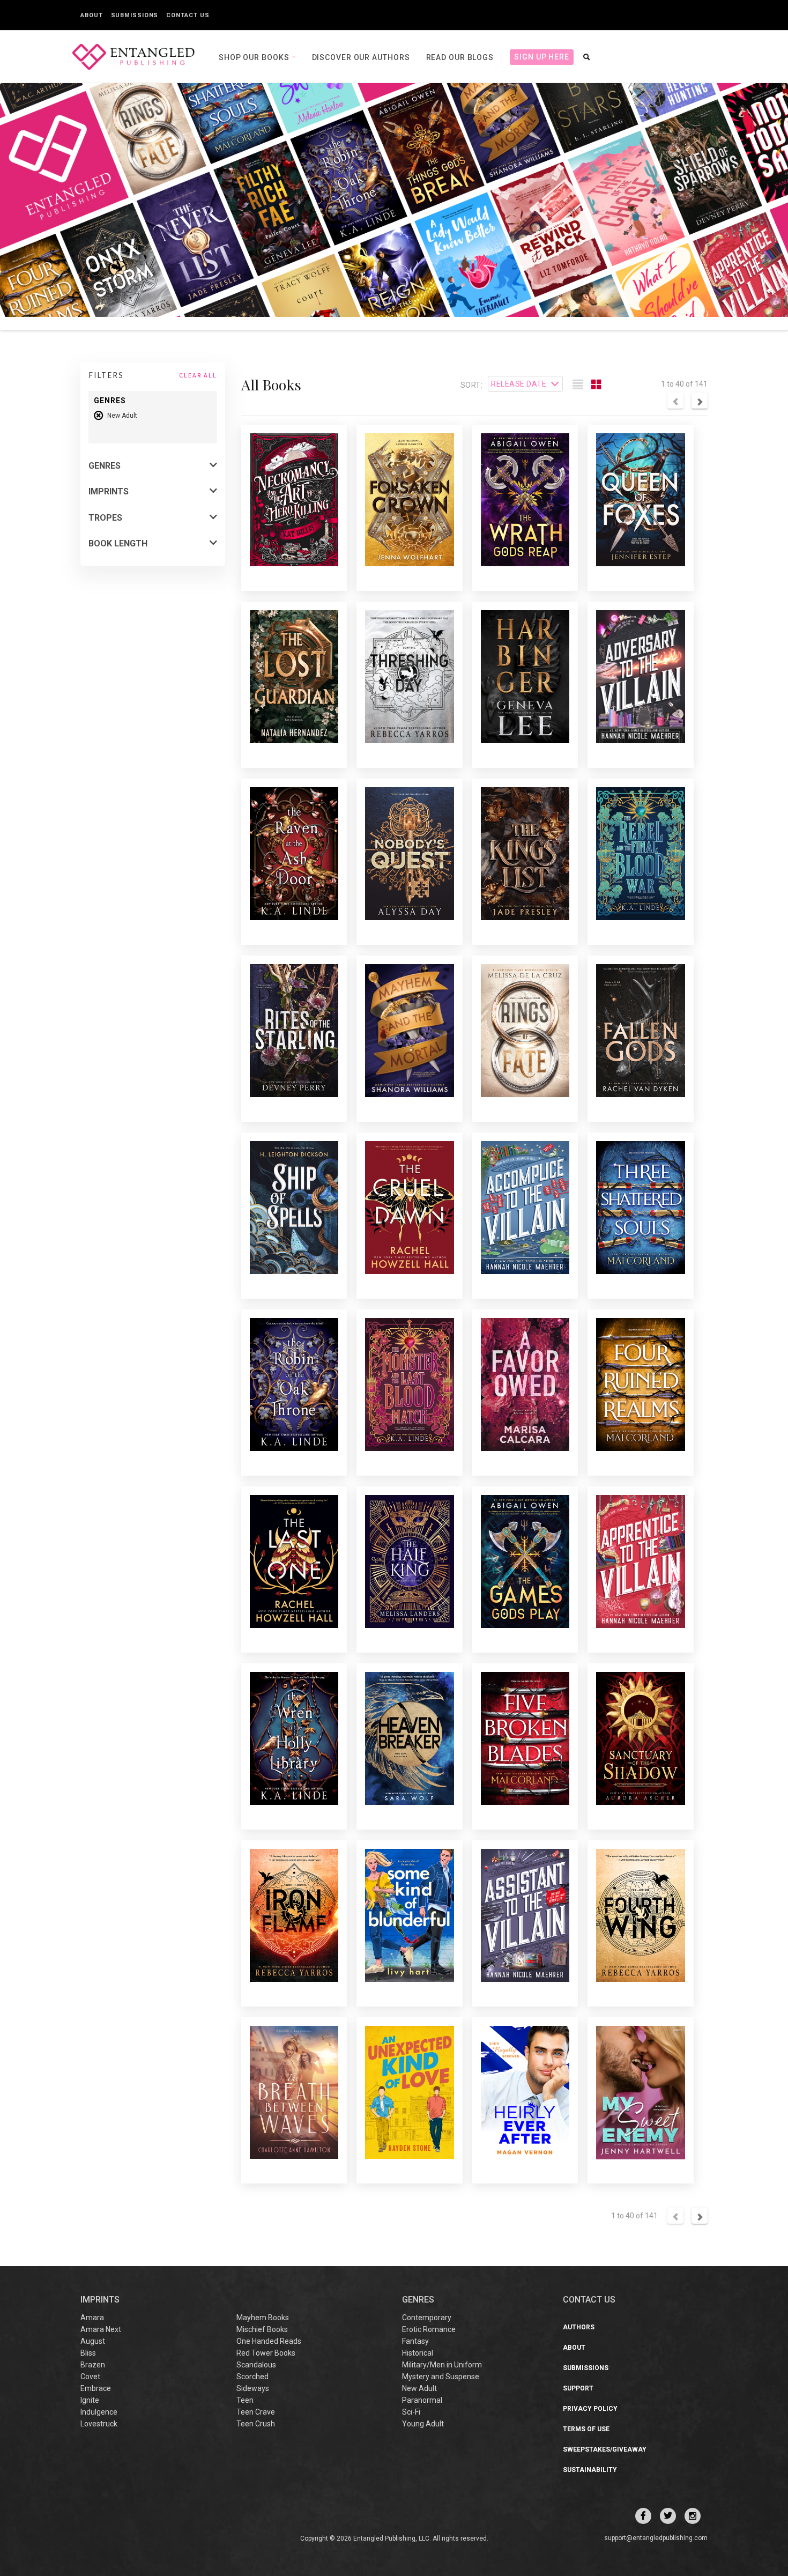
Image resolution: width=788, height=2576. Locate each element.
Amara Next (101, 2329)
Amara (92, 2318)
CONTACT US (589, 2300)
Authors (579, 2327)
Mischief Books (262, 2329)
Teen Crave (256, 2412)
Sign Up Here (542, 57)
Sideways (253, 2388)
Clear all (198, 375)
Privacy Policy (590, 2409)
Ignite (90, 2400)
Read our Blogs (460, 57)
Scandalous (256, 2365)
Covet (90, 2377)
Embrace (96, 2388)
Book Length (118, 543)
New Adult (419, 2388)
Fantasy (415, 2341)
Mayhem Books (263, 2318)
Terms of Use (586, 2429)
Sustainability (590, 2470)
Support (578, 2388)
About (92, 15)
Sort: (471, 385)
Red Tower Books (266, 2353)
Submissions (135, 15)
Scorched (252, 2377)
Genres (105, 466)
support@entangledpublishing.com (656, 2538)
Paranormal (422, 2400)
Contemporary (427, 2318)
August (93, 2341)
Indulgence (99, 2412)
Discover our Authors (361, 57)
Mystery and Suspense (441, 2377)
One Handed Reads (269, 2341)
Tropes (105, 518)
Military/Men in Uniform (442, 2365)
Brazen (93, 2365)
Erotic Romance (429, 2329)
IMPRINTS (100, 2300)
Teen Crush (256, 2424)
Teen (245, 2400)
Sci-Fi (411, 2412)
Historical (418, 2353)
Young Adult (423, 2424)
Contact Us (188, 15)
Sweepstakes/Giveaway (605, 2449)
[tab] (578, 385)
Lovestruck (99, 2424)
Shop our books (255, 57)
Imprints (109, 491)
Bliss (88, 2353)
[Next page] (700, 401)
